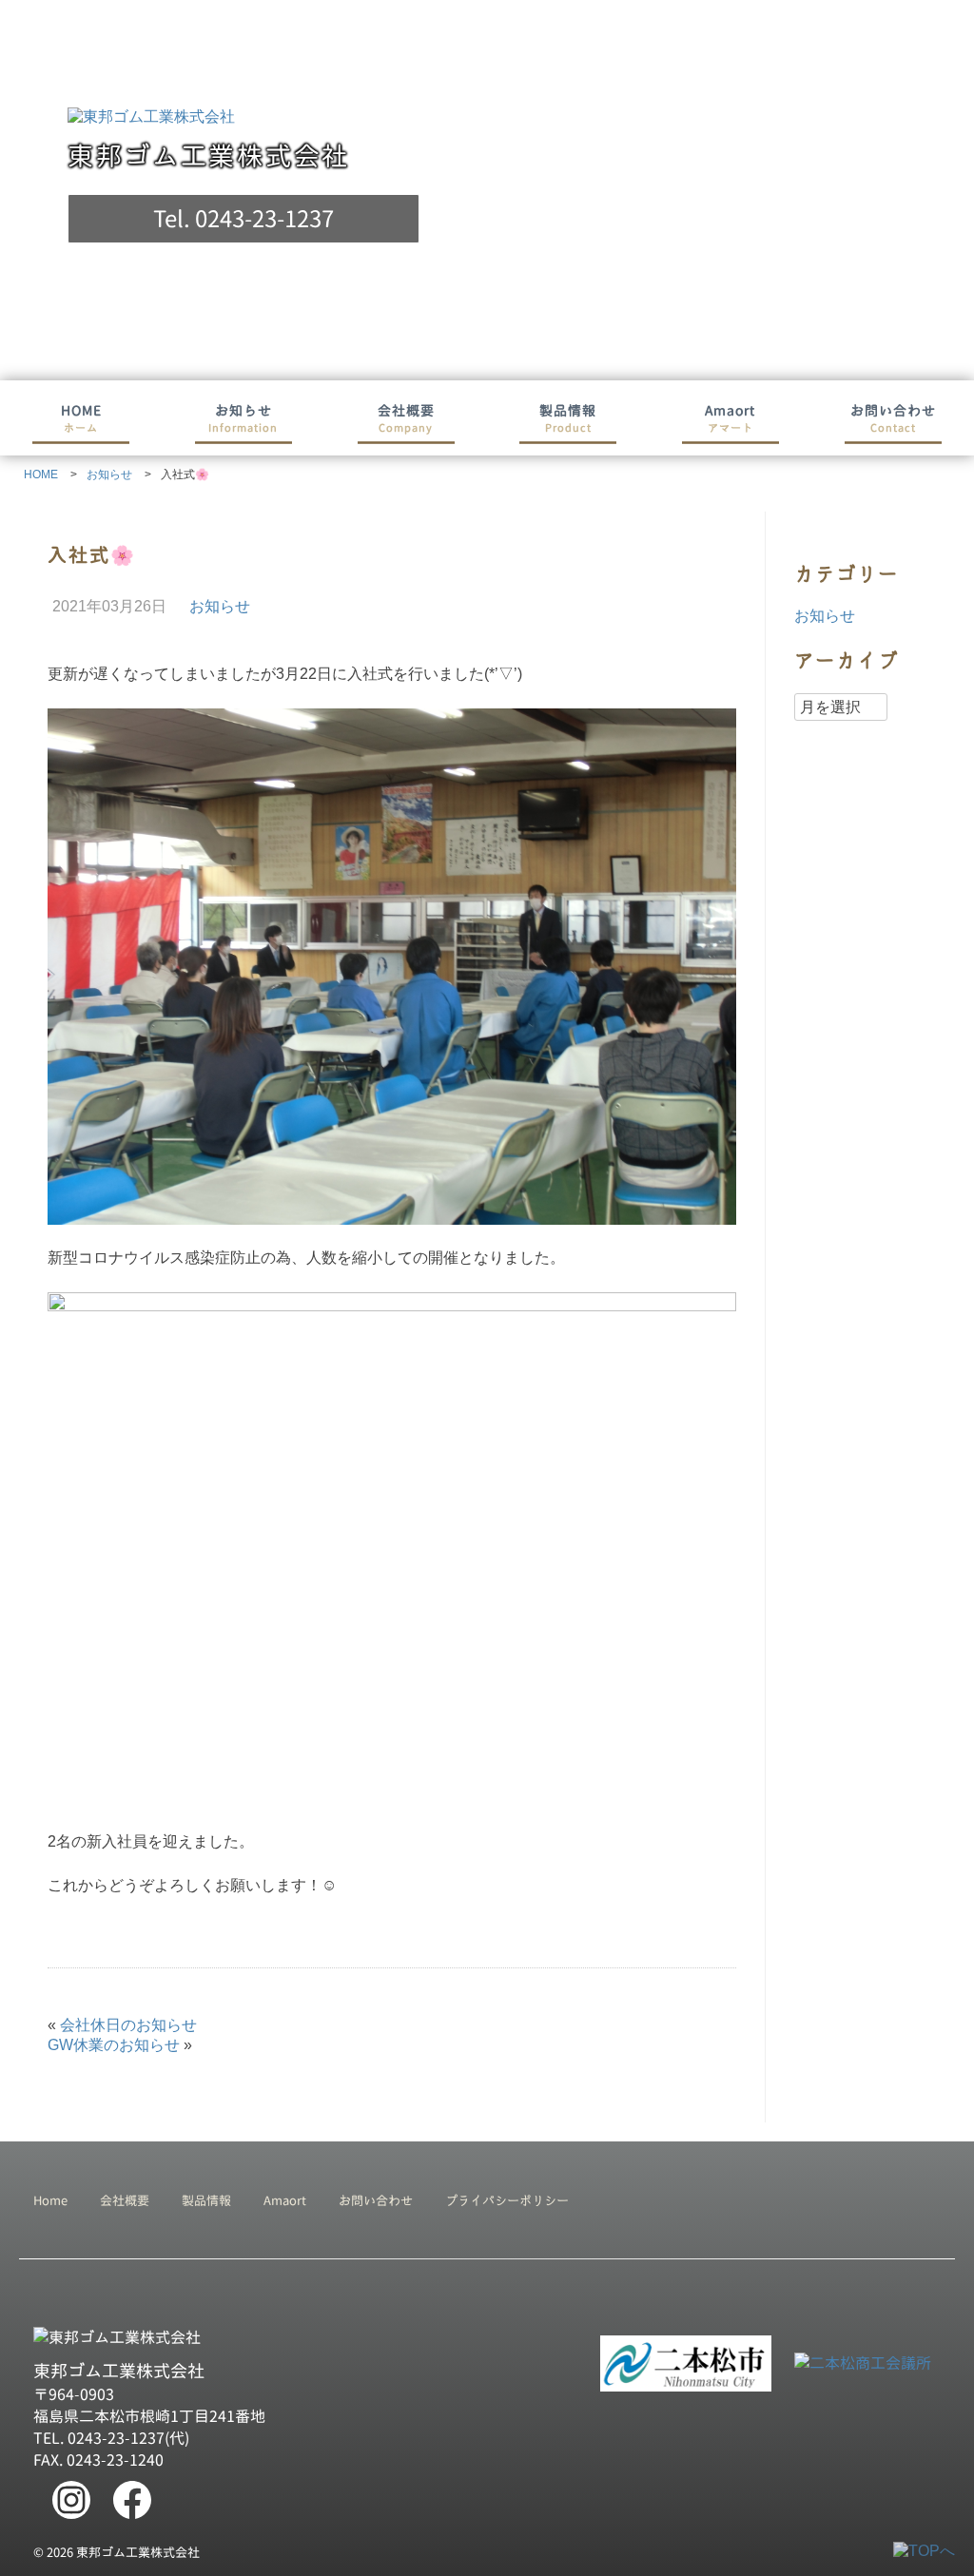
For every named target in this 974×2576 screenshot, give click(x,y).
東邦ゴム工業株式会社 (209, 156)
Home (50, 2200)
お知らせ (243, 418)
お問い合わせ (893, 418)
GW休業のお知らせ (114, 2045)
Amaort (730, 418)
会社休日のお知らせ (128, 2025)
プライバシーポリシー (507, 2200)
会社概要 (406, 418)
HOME (81, 418)
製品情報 (568, 418)
